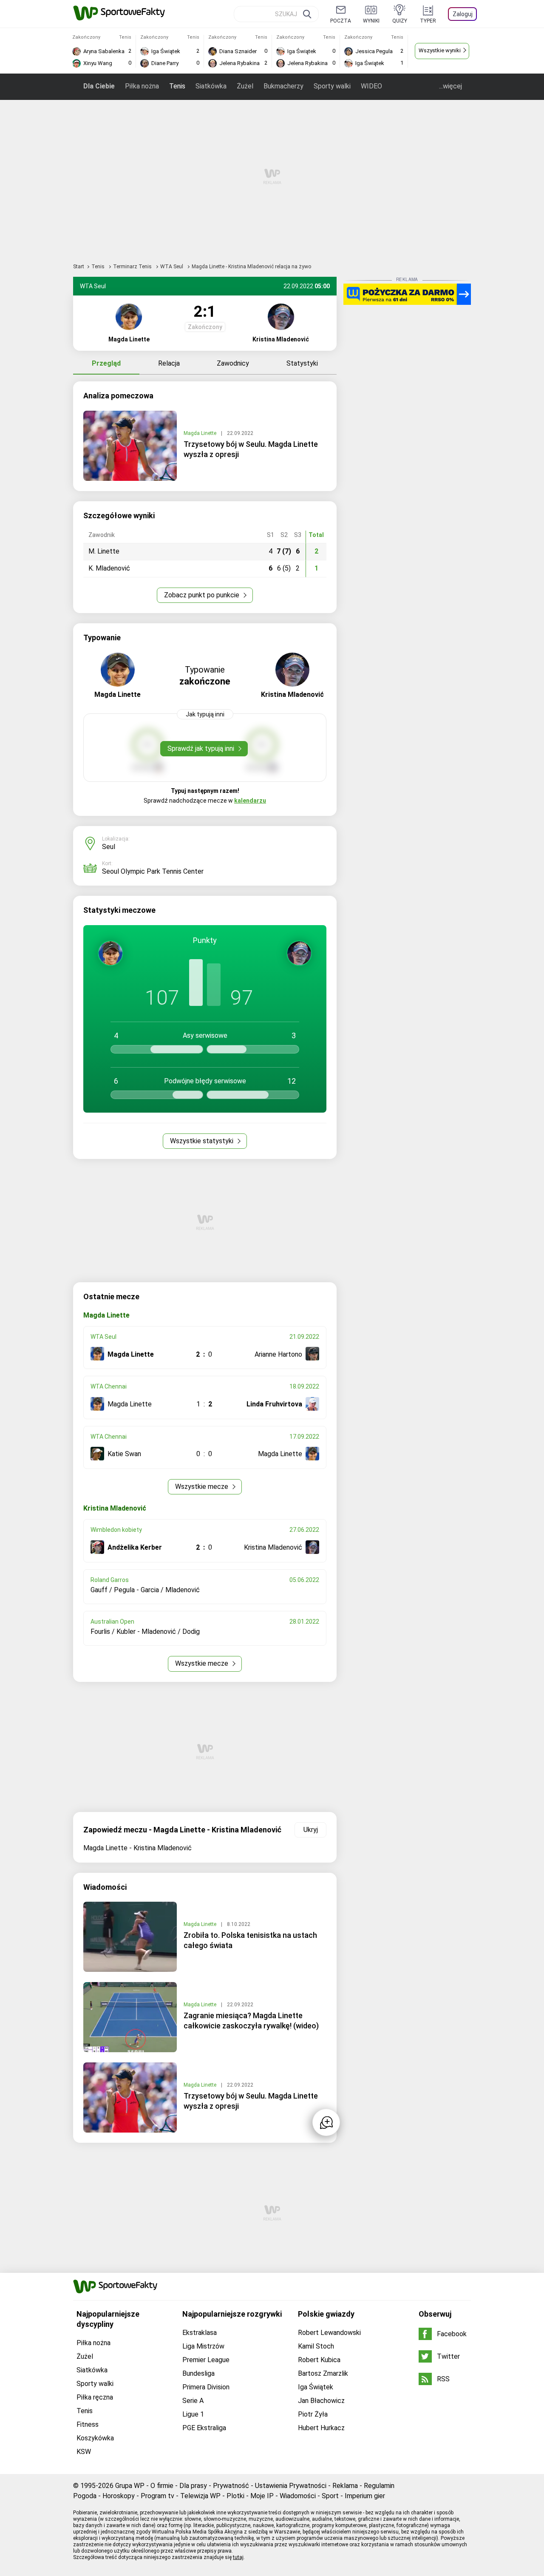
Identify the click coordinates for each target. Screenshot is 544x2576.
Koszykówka (95, 2438)
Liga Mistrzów (203, 2346)
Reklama (345, 2486)
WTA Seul (172, 267)
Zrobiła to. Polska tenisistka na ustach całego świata (250, 1940)
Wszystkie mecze (203, 1487)
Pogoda (85, 2496)
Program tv (157, 2496)
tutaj (238, 2557)
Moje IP (262, 2496)
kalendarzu (250, 801)
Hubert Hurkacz (321, 2428)
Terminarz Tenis (133, 267)
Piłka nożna (142, 86)
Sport (330, 2496)
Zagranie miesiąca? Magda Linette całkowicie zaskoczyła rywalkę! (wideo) (251, 2021)
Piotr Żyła (313, 2414)
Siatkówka (211, 86)
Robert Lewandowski (329, 2333)
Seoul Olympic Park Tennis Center (153, 871)
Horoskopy (119, 2496)
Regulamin (379, 2486)
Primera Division (206, 2387)
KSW (84, 2452)
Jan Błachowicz (321, 2401)
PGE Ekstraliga (204, 2428)
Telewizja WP (200, 2496)
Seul (109, 847)
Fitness (88, 2424)
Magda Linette (201, 433)
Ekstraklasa (200, 2333)
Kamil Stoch (316, 2346)
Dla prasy (193, 2486)
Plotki (235, 2496)
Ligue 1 (193, 2414)
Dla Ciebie (99, 86)
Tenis (177, 86)
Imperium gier (365, 2496)
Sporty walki (332, 86)
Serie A (193, 2401)
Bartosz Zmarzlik (323, 2373)
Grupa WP (130, 2486)
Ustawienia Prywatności (291, 2486)
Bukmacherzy (283, 86)
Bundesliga (198, 2373)
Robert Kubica (319, 2360)
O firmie (162, 2486)
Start (79, 267)
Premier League (206, 2360)
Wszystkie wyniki (440, 50)
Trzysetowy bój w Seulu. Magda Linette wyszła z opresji (251, 449)
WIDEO (371, 86)
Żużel (245, 86)
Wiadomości (298, 2496)
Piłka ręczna (95, 2397)
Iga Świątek (316, 2387)
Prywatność (231, 2486)
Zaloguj (463, 14)
